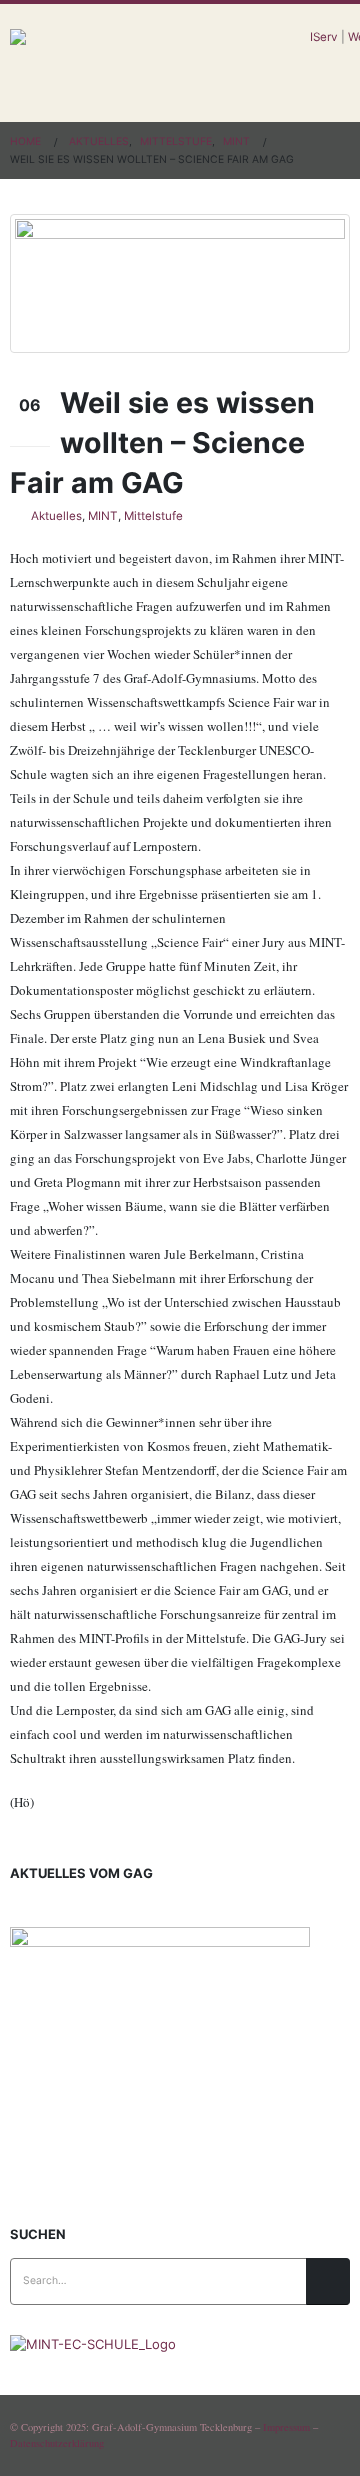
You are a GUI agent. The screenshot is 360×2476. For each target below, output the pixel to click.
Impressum (286, 2427)
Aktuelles (56, 516)
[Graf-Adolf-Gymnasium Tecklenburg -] (160, 63)
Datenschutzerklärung (57, 2443)
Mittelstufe (153, 516)
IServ (324, 37)
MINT (103, 516)
